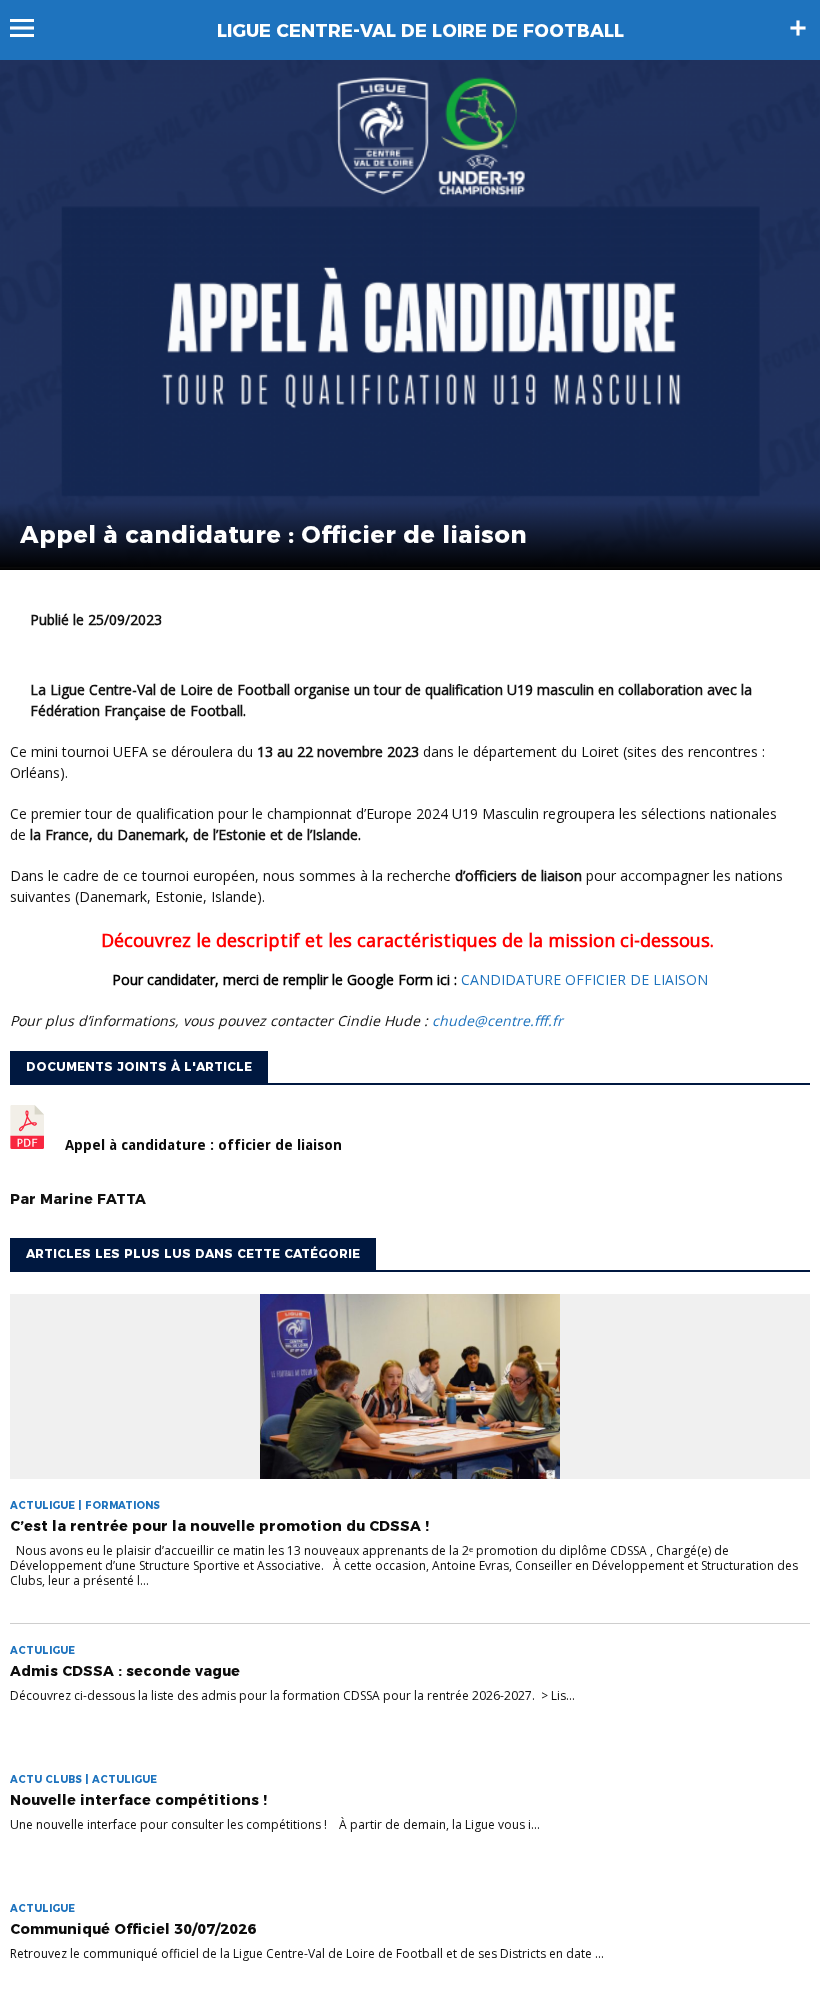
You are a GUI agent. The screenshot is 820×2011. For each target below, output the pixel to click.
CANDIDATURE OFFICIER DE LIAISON (584, 979)
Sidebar (798, 28)
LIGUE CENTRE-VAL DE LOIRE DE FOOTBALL (420, 31)
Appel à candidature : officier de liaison (203, 1145)
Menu (31, 28)
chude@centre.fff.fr (497, 1020)
